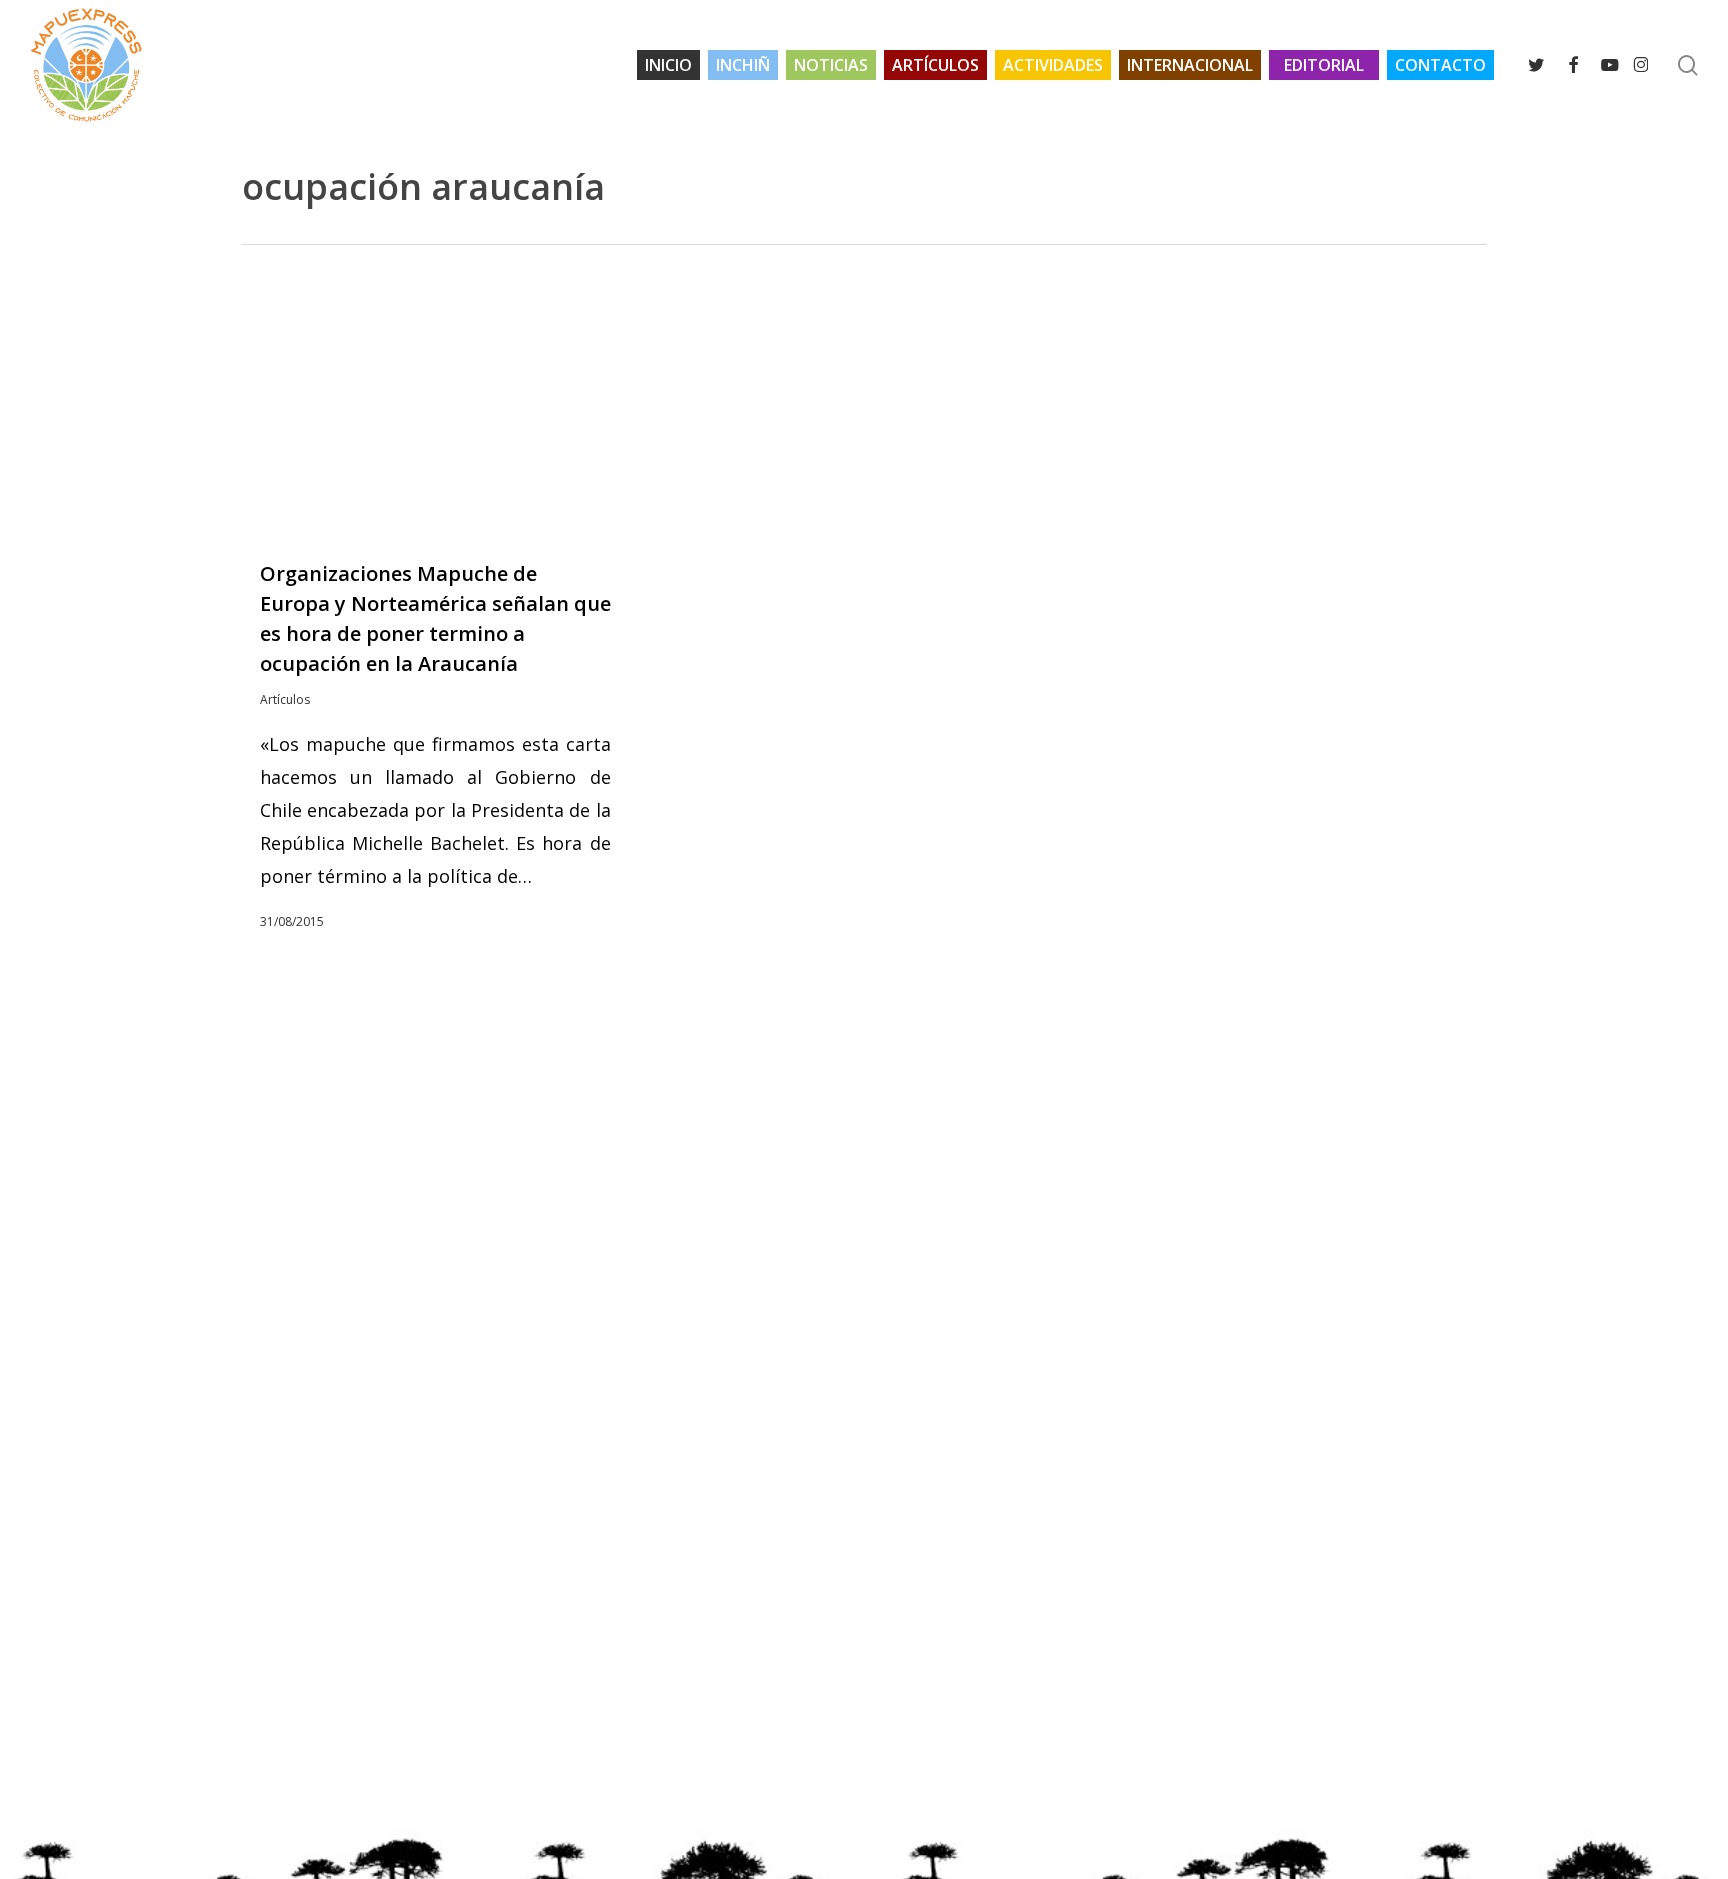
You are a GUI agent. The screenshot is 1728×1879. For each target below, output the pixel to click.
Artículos (285, 699)
